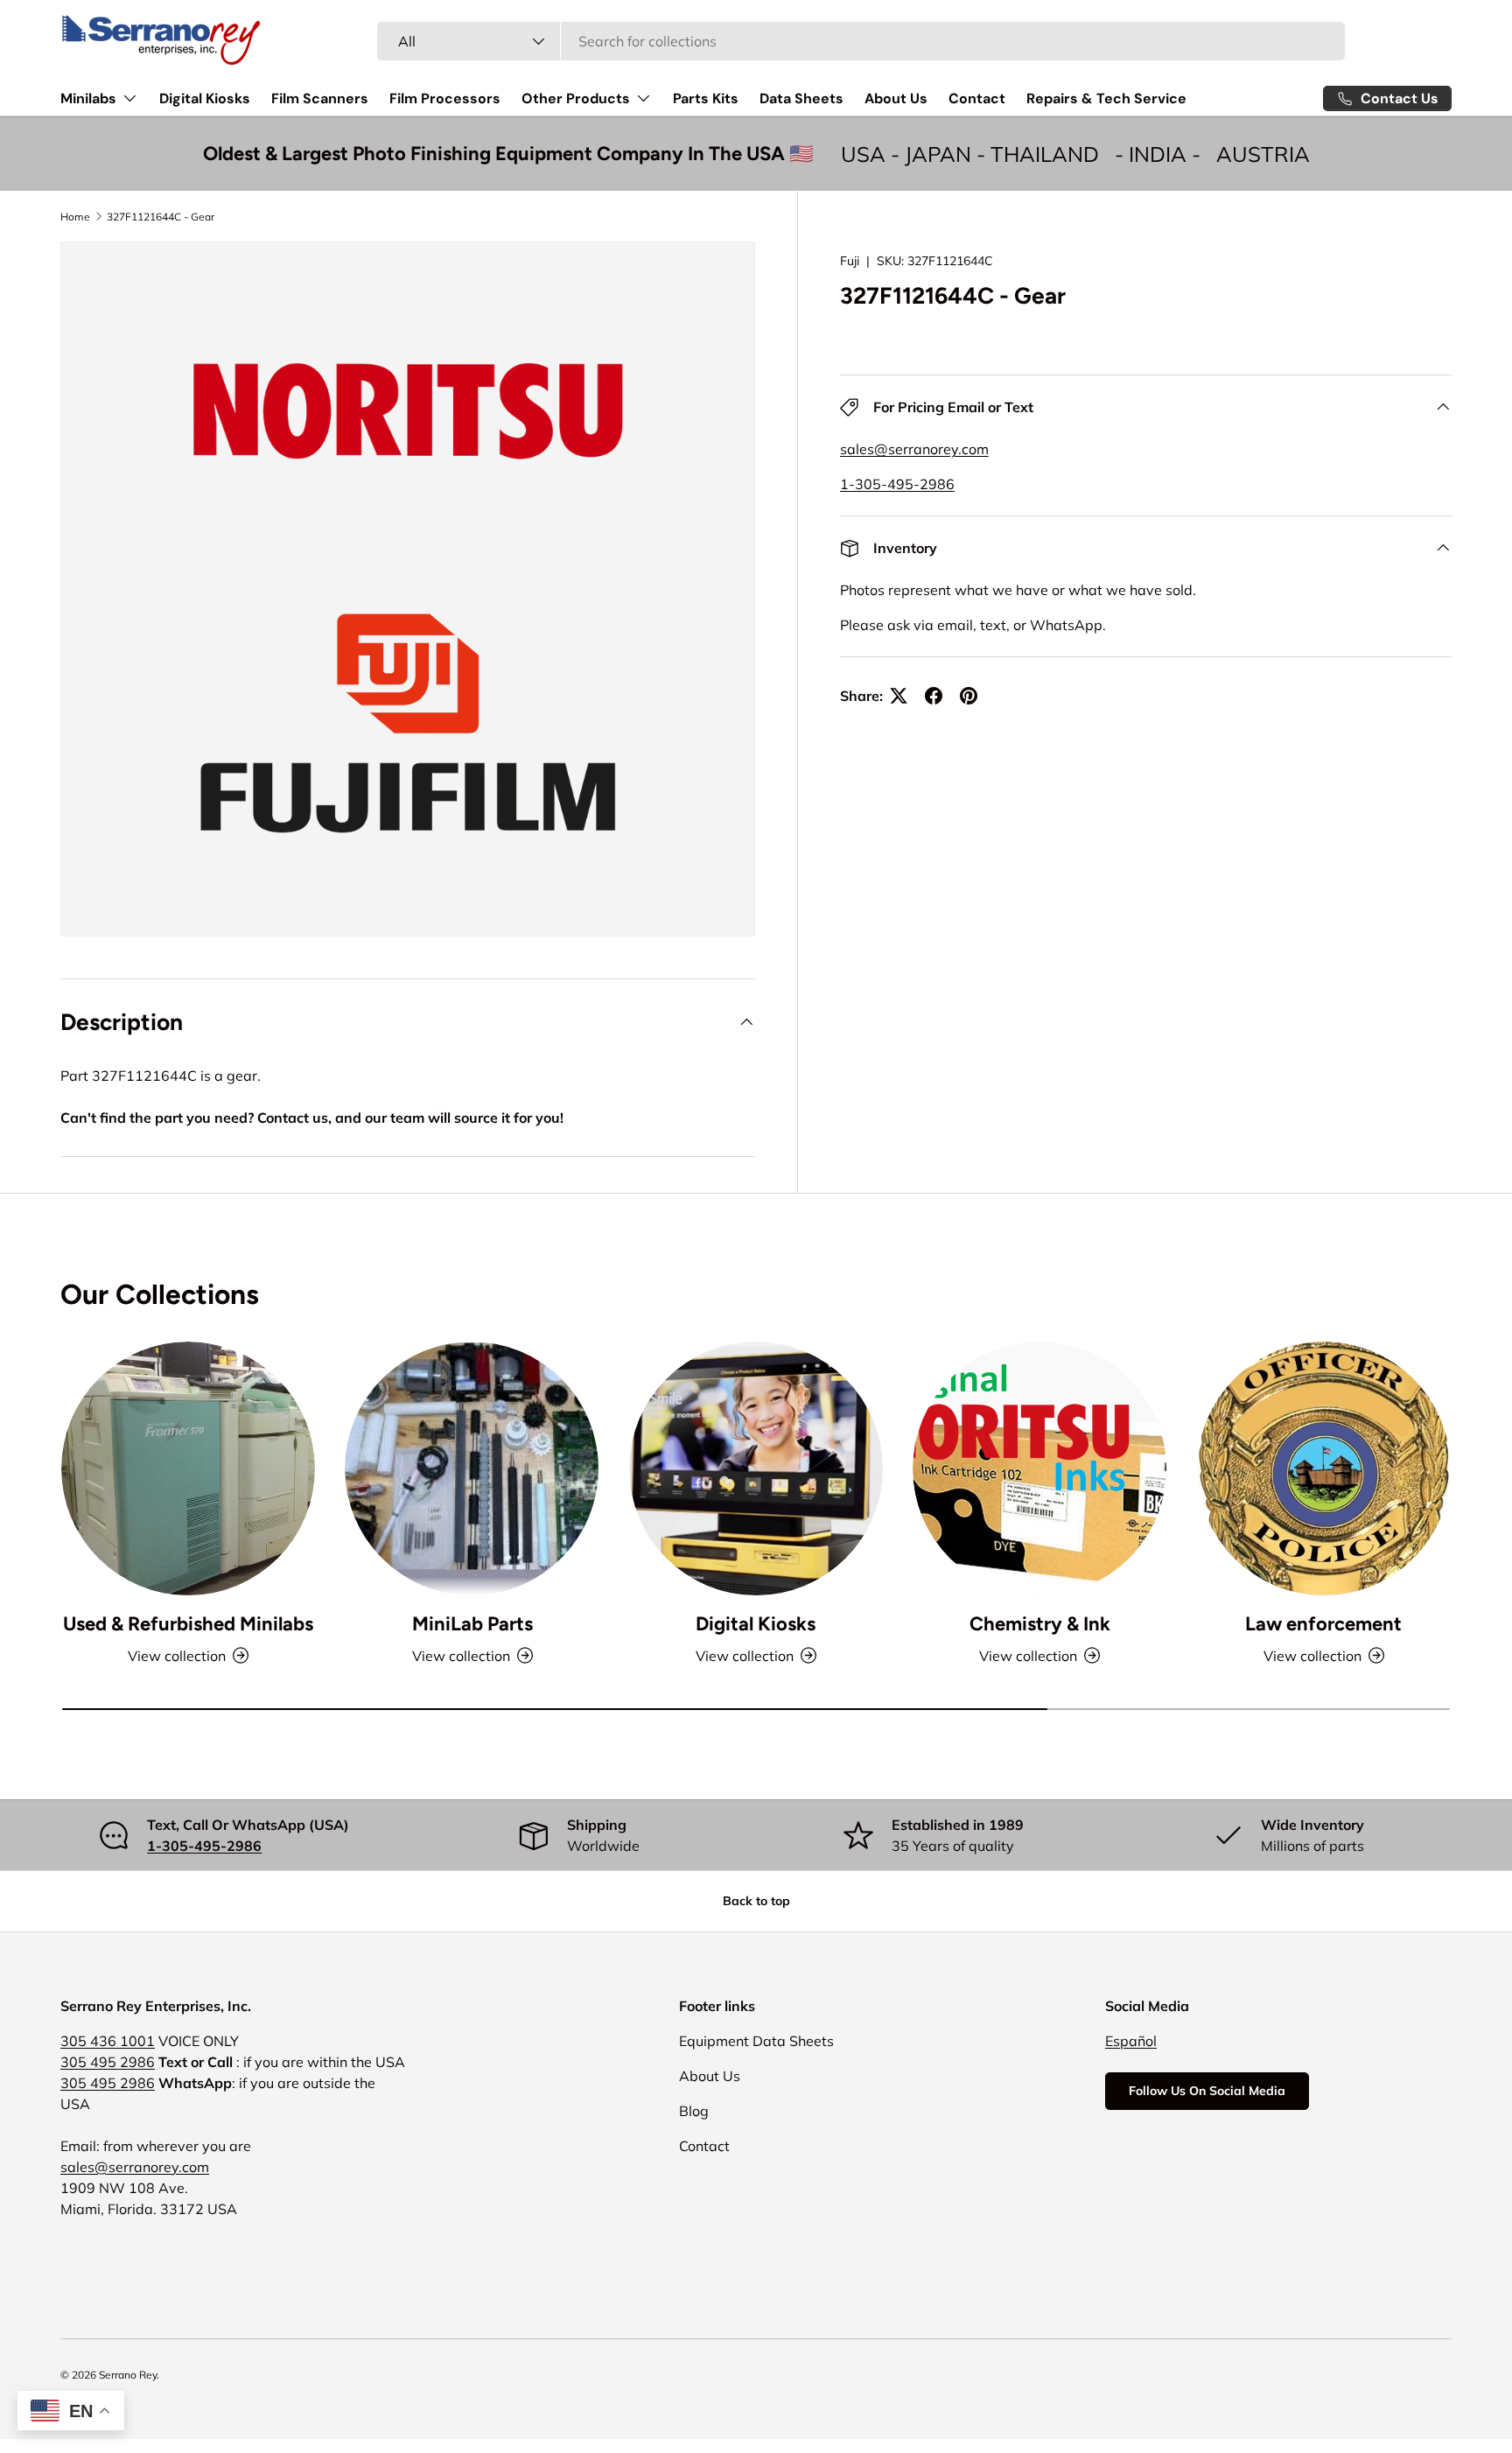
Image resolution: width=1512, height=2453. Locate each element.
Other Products (576, 98)
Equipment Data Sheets (756, 2041)
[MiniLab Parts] (472, 1468)
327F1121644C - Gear (161, 217)
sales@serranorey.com (914, 449)
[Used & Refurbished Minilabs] (188, 1468)
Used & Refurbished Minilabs (188, 1624)
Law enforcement (1323, 1624)
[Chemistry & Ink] (1039, 1468)
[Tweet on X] (899, 696)
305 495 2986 (108, 2062)
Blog (694, 2111)
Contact (977, 98)
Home (75, 217)
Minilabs (88, 98)
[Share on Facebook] (934, 696)
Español (1131, 2041)
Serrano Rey (128, 2375)
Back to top (756, 1901)
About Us (896, 98)
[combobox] (861, 41)
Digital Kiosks (205, 98)
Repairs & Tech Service (1106, 98)
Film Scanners (320, 98)
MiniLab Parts (472, 1624)
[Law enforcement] (1324, 1468)
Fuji (850, 261)
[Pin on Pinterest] (969, 696)
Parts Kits (706, 98)
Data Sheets (801, 98)
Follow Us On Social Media (1207, 2091)
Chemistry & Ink (1040, 1624)
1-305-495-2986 (897, 484)
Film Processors (445, 98)
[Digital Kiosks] (756, 1468)
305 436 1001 (108, 2041)
